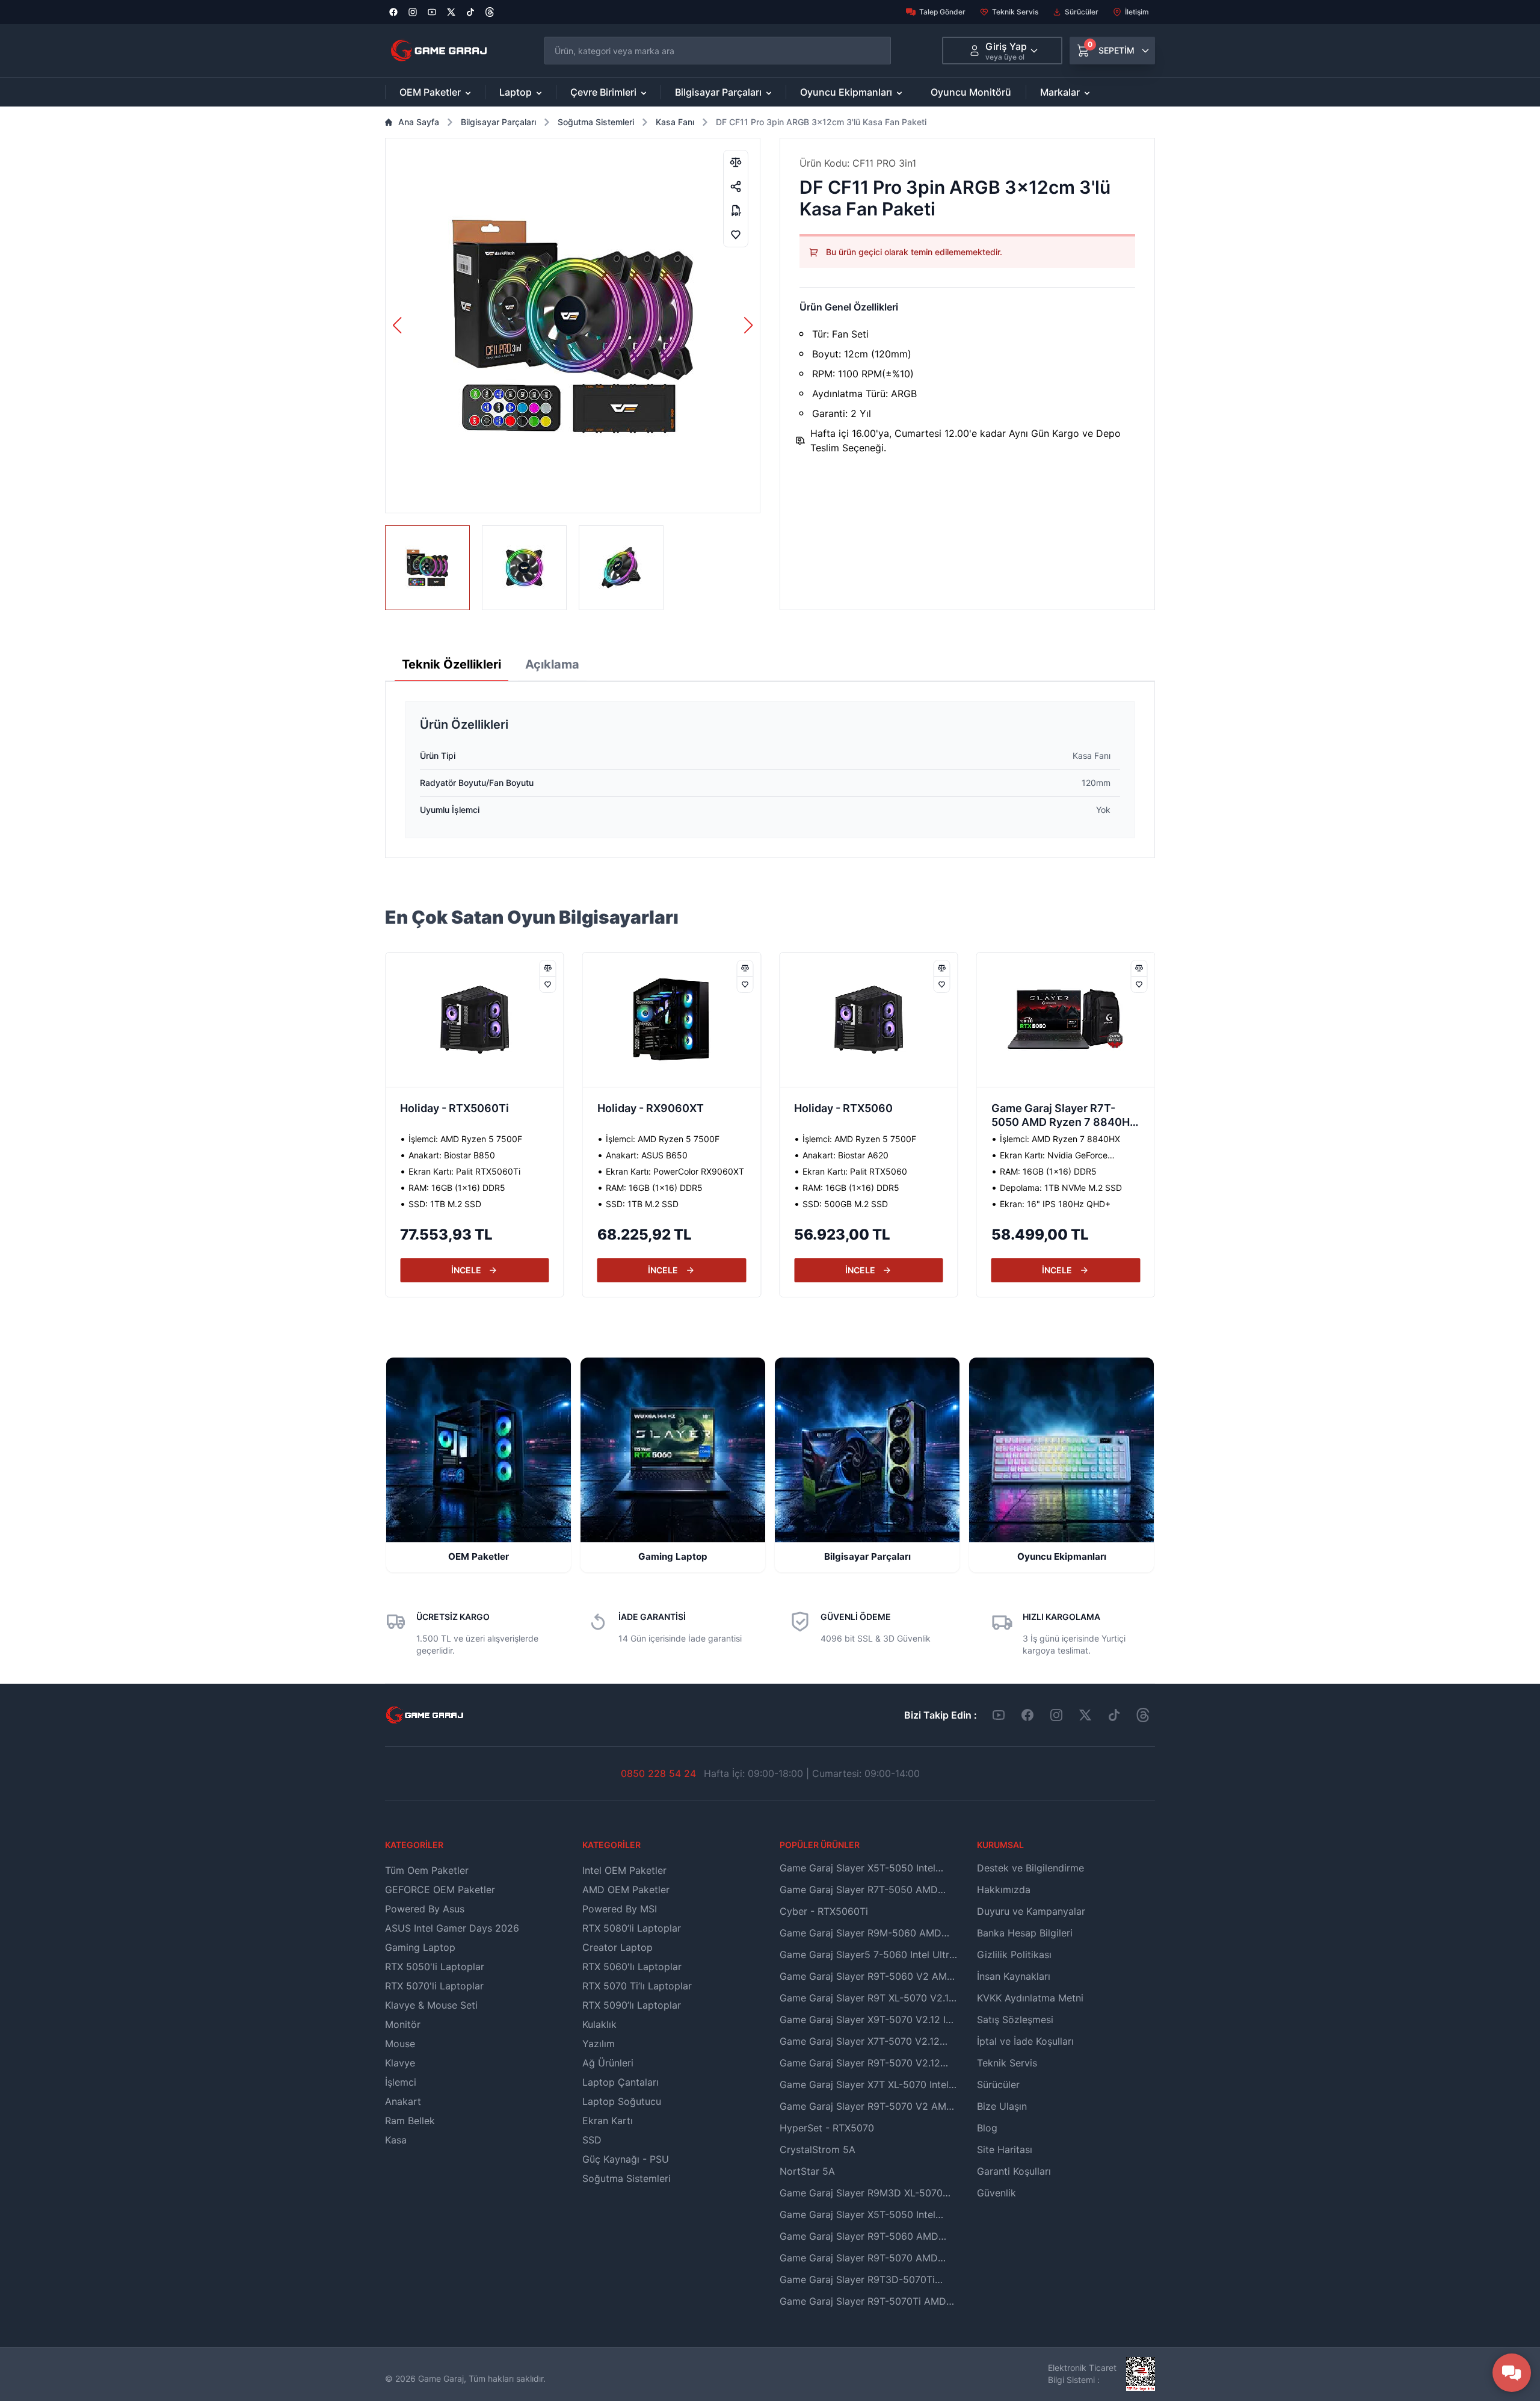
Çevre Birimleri (603, 92)
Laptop (516, 92)
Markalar (1060, 92)
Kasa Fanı (675, 122)
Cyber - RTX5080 (1037, 1108)
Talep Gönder (942, 12)
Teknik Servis (1015, 12)
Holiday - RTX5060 (647, 1108)
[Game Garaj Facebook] (1027, 1715)
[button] (749, 326)
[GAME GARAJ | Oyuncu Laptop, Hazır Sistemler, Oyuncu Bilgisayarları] (439, 51)
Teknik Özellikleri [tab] (451, 664)
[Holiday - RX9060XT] (475, 1020)
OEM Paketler (430, 92)
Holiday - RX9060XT (453, 1108)
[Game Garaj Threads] (1143, 1715)
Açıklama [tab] (552, 664)
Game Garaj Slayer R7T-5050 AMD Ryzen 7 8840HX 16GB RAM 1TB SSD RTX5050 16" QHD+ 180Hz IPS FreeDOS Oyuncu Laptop (868, 1116)
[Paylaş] (736, 187)
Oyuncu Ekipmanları (846, 92)
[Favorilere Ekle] (736, 235)
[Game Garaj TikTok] (1114, 1715)
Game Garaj (441, 2378)
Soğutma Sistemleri (596, 122)
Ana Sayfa (419, 122)
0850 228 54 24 (658, 1773)
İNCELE (466, 1270)
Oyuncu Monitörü (971, 92)
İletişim (1137, 12)
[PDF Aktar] (736, 211)
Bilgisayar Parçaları (718, 92)
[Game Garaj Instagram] (1056, 1715)
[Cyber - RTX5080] (1066, 1020)
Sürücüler (1082, 12)
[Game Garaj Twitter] (1085, 1715)
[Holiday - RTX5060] (672, 1020)
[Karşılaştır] (736, 162)
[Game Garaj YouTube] (999, 1715)
